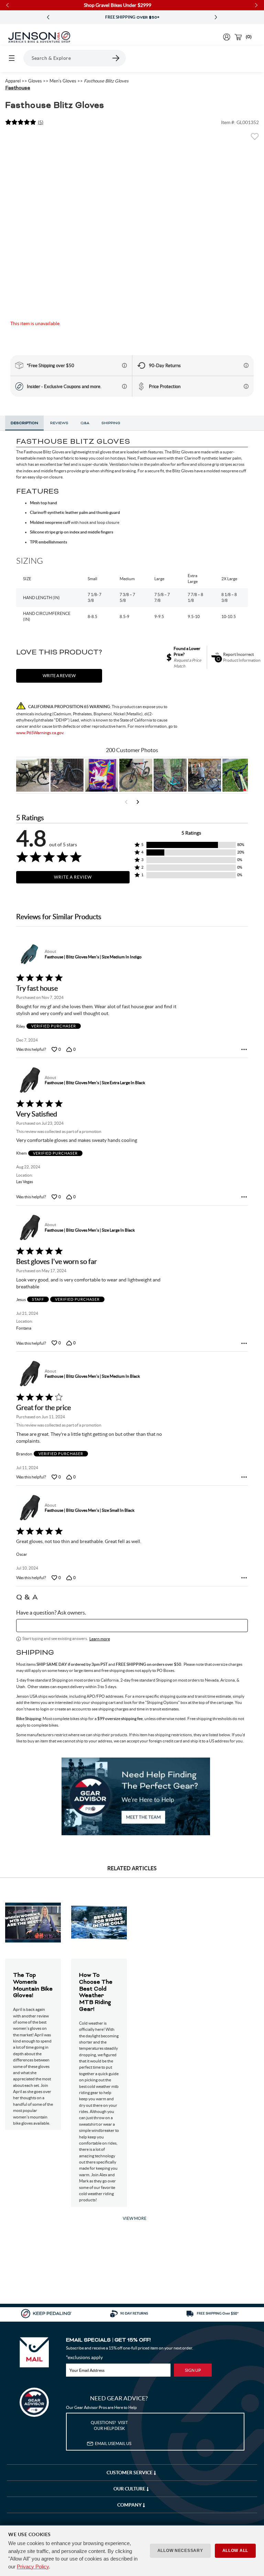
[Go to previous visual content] (126, 802)
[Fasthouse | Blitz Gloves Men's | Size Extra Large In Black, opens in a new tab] (29, 1080)
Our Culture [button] (130, 2489)
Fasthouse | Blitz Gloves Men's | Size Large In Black (90, 1230)
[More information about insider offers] (124, 386)
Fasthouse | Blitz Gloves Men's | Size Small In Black (90, 1510)
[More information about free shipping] (124, 365)
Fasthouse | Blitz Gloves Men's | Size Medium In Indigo (93, 957)
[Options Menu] (244, 1049)
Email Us (113, 2443)
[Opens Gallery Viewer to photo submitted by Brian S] (170, 775)
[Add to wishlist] (255, 139)
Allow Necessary (180, 2551)
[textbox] (132, 1626)
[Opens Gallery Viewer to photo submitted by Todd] (33, 775)
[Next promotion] (216, 17)
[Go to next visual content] (138, 802)
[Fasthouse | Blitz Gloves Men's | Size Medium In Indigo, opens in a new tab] (29, 954)
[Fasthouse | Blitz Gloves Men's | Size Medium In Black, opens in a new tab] (29, 1374)
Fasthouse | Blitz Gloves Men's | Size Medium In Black (92, 1376)
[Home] (39, 37)
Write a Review (73, 877)
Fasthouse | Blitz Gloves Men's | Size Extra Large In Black (95, 1083)
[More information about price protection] (246, 386)
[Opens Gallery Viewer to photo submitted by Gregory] (239, 775)
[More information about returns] (246, 365)
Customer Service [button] (130, 2473)
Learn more (100, 1639)
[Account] (227, 37)
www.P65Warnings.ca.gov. (40, 733)
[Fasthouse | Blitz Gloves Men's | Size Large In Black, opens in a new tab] (29, 1228)
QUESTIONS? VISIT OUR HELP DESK (109, 2425)
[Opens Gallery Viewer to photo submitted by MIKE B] (67, 775)
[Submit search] (116, 58)
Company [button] (130, 2505)
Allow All (235, 2551)
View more (135, 2218)
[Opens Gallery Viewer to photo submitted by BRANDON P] (101, 775)
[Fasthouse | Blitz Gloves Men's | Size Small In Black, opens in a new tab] (29, 1508)
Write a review (59, 676)
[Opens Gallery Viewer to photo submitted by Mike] (205, 775)
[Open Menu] (12, 58)
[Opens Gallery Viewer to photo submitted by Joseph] (136, 775)
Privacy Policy (33, 2567)
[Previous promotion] (48, 17)
